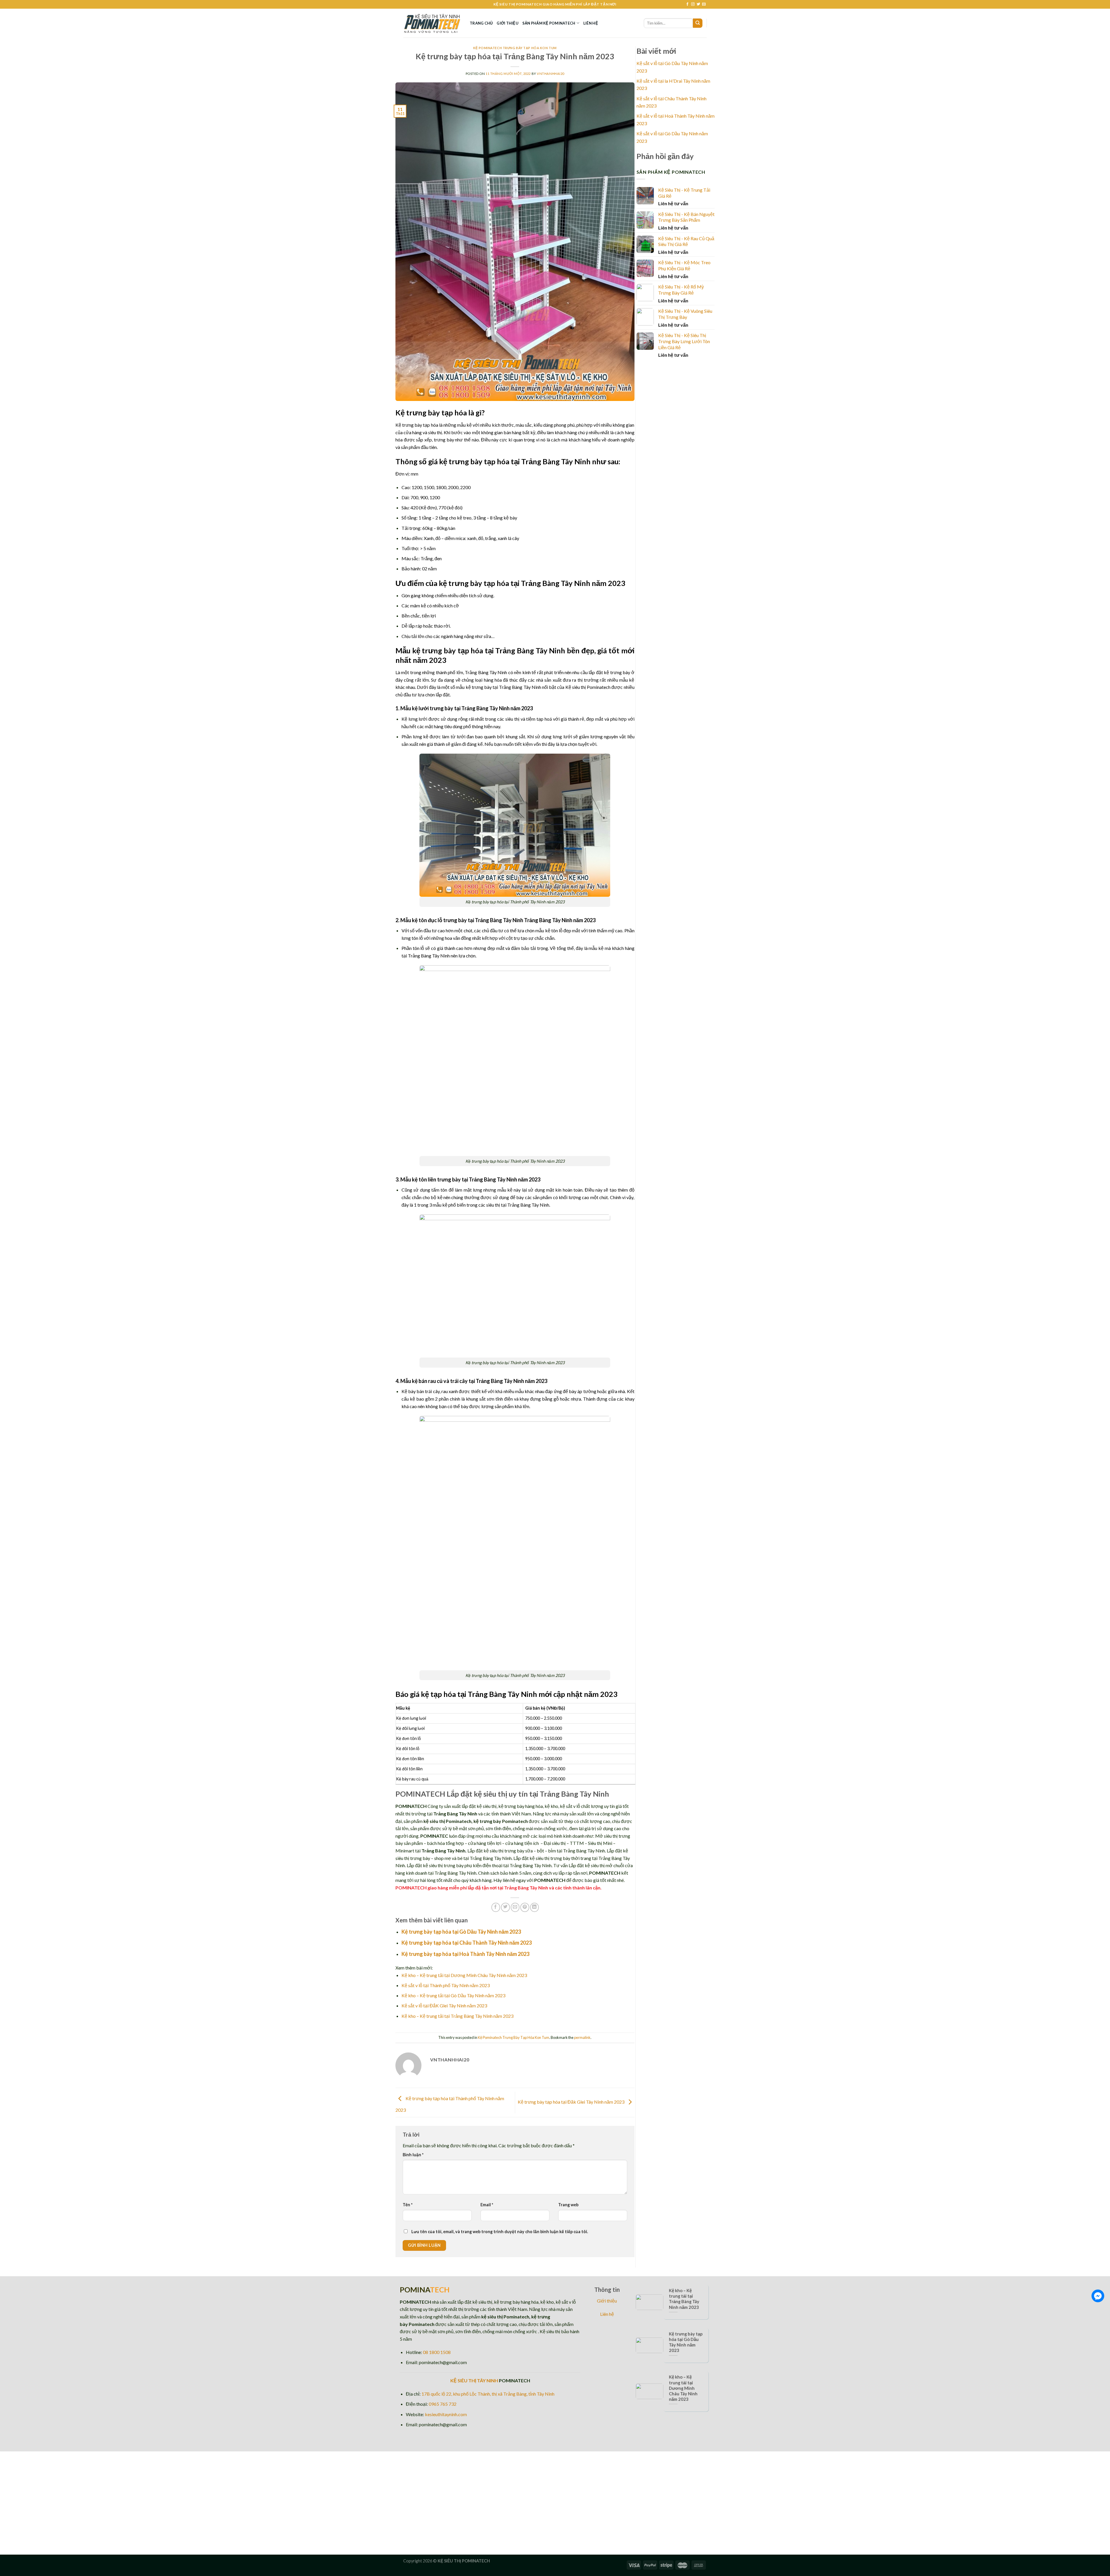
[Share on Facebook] (496, 1907)
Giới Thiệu (507, 23)
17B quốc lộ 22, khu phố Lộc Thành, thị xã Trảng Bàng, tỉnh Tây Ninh (488, 2394)
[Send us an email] (704, 4)
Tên (408, 2205)
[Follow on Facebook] (687, 4)
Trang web (568, 2205)
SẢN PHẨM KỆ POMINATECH (549, 23)
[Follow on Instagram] (693, 4)
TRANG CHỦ (481, 23)
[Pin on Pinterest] (525, 1907)
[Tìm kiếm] (698, 23)
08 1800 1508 (437, 2352)
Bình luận (413, 2155)
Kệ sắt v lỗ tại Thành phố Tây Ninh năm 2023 (446, 1985)
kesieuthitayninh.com (446, 2414)
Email (487, 2205)
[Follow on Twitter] (698, 4)
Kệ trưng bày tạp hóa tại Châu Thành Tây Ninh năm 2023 (467, 1943)
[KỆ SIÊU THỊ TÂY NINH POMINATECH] (432, 23)
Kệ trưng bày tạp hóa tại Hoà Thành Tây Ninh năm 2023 (465, 1954)
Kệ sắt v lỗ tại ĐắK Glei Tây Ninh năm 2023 (444, 2005)
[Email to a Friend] (515, 1907)
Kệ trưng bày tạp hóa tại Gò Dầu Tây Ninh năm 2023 (461, 1932)
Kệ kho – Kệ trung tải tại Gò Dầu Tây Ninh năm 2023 (453, 1995)
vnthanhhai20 (551, 74)
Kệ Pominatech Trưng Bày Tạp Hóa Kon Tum (515, 48)
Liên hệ (591, 23)
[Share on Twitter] (505, 1907)
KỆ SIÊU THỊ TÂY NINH (474, 2380)
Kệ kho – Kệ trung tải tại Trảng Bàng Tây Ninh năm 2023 (457, 2016)
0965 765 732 (443, 2404)
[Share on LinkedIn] (535, 1907)
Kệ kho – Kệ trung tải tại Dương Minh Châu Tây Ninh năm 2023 (464, 1975)
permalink (582, 2037)
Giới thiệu (607, 2301)
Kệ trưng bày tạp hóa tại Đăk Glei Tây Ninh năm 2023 (571, 2102)
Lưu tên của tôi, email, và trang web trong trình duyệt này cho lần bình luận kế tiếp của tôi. (500, 2232)
